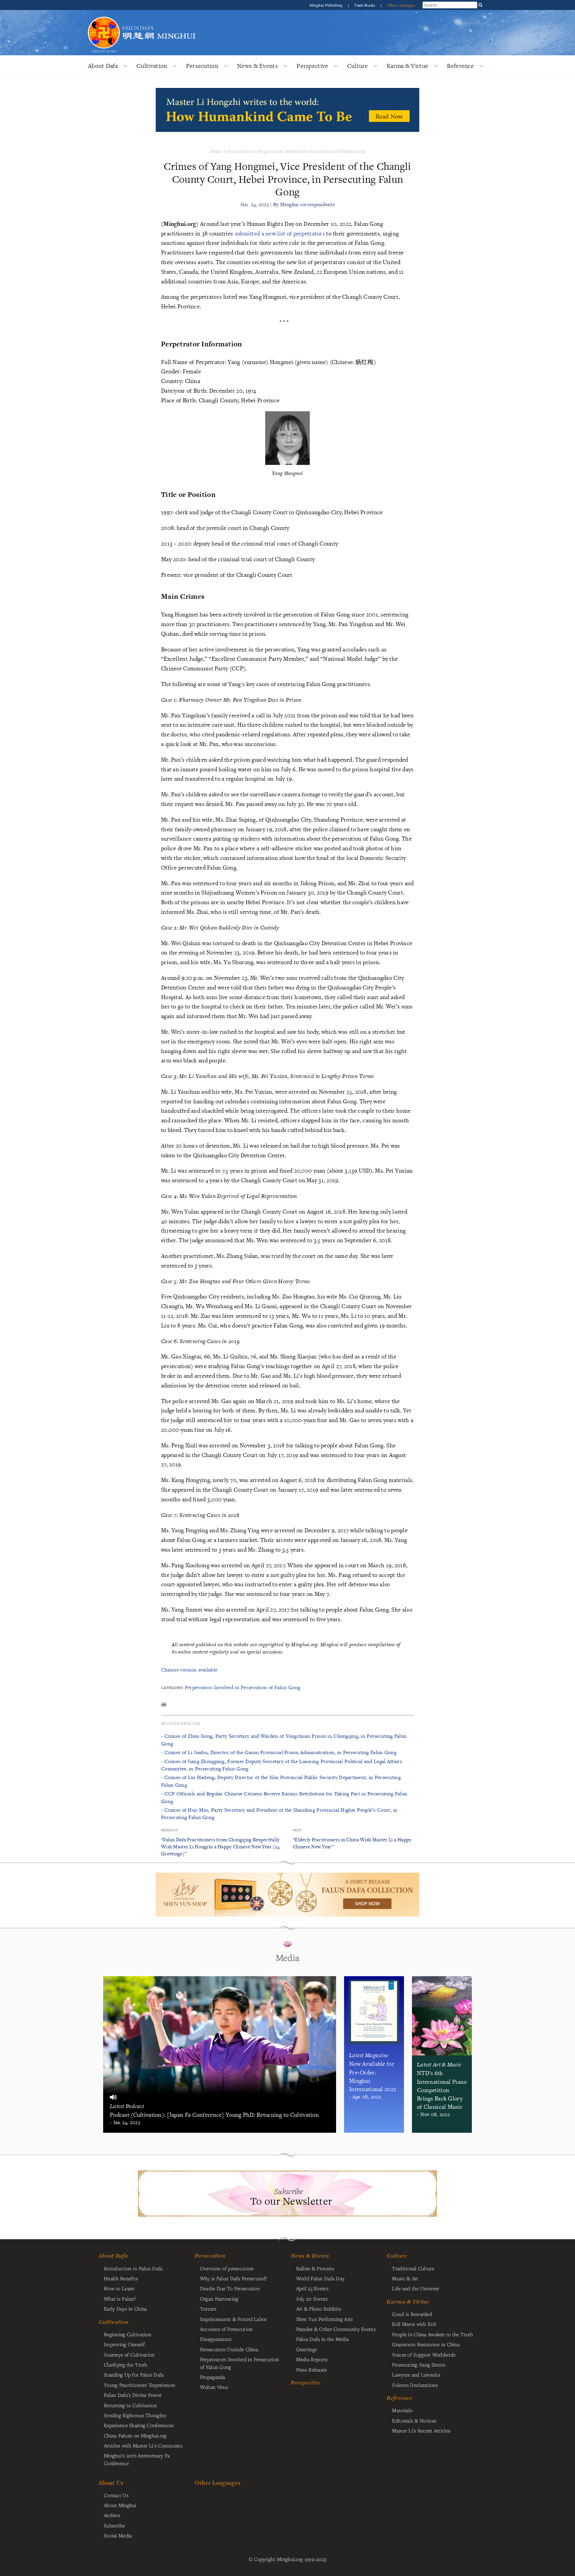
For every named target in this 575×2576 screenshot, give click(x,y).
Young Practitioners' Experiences (139, 2385)
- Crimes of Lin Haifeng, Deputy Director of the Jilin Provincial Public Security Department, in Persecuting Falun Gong (281, 1781)
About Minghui (120, 2505)
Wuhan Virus (214, 2387)
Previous (169, 1830)
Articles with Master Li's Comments (143, 2445)
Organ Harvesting (219, 2299)
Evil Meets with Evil (414, 2324)
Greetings (307, 2349)
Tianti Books (365, 5)
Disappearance (216, 2339)
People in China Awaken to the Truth (432, 2334)
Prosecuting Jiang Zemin (419, 2365)
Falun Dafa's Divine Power (133, 2395)
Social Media (118, 2535)
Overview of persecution (227, 2268)
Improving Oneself (124, 2344)
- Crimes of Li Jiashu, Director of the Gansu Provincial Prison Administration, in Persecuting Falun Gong (279, 1752)
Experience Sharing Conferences (139, 2425)
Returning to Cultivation (130, 2405)
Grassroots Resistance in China (426, 2344)
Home (216, 151)
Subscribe (114, 2525)
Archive (112, 2515)
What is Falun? (120, 2299)
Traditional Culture (413, 2268)
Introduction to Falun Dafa (133, 2268)
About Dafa (103, 66)
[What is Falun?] (104, 16)
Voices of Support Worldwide (424, 2355)
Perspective (312, 66)
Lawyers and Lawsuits (416, 2375)
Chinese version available (189, 1670)
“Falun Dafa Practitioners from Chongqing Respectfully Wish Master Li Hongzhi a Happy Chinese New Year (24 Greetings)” (220, 1846)
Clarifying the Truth (126, 2365)
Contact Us (116, 2495)
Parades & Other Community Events (336, 2329)
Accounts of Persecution (226, 2329)
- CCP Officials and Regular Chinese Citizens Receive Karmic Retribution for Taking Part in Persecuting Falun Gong (284, 1797)
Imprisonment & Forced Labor (233, 2319)
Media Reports (312, 2359)
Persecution (202, 66)
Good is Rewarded (412, 2314)
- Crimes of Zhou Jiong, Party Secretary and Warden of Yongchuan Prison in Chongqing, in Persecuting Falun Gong (284, 1740)
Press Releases (312, 2370)
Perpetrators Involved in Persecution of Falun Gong (311, 151)
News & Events (257, 66)
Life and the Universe (415, 2288)
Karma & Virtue (407, 66)
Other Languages (401, 5)
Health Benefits (121, 2278)
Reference (460, 66)
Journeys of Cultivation (129, 2355)
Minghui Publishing (327, 5)
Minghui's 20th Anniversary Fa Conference (137, 2459)
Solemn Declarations (415, 2385)
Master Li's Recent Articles (421, 2430)
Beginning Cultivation (127, 2334)
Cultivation (152, 66)
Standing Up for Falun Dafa (134, 2375)
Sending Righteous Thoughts (135, 2415)
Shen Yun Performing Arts (325, 2319)
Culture (358, 66)
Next (297, 1830)
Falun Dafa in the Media (323, 2339)
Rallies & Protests (315, 2268)
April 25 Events (312, 2288)
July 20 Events (312, 2299)
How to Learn (119, 2288)
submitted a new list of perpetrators (281, 233)
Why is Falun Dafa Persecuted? (233, 2278)
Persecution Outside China (229, 2349)
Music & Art (405, 2278)
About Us (111, 2483)
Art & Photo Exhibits (319, 2309)
